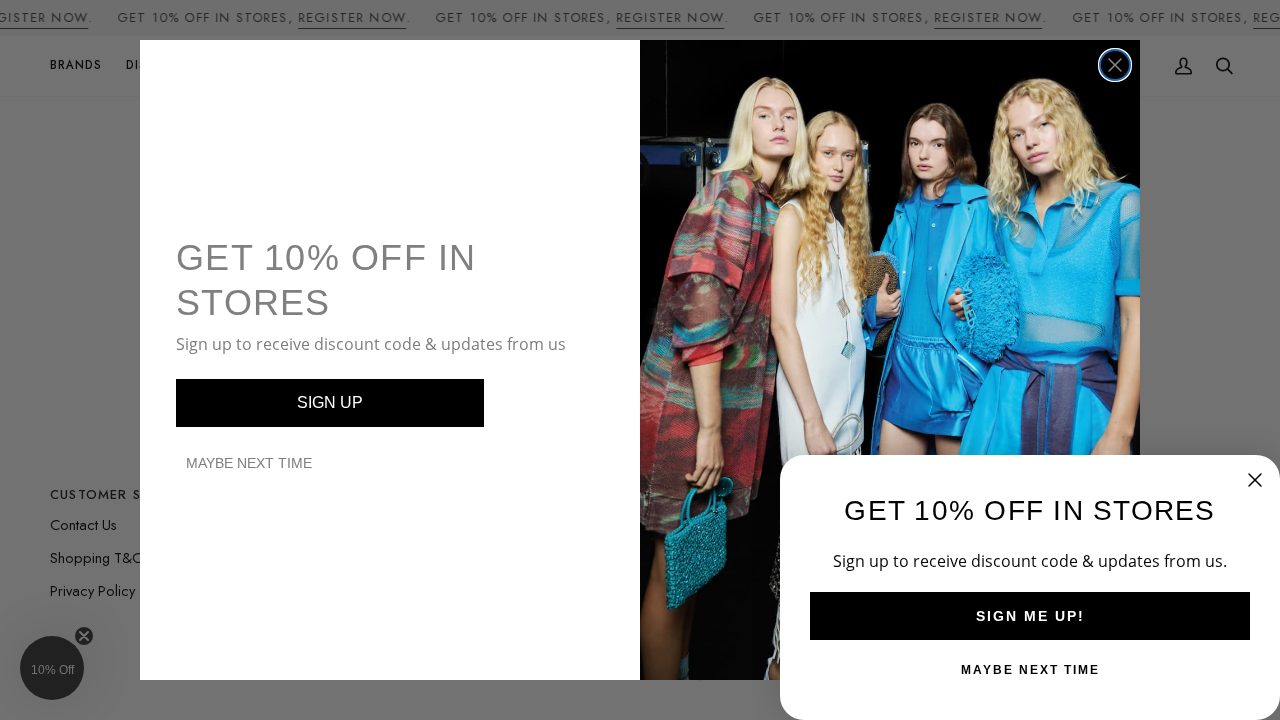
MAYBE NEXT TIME (249, 463)
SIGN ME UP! (1030, 616)
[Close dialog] (1115, 65)
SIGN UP (330, 402)
